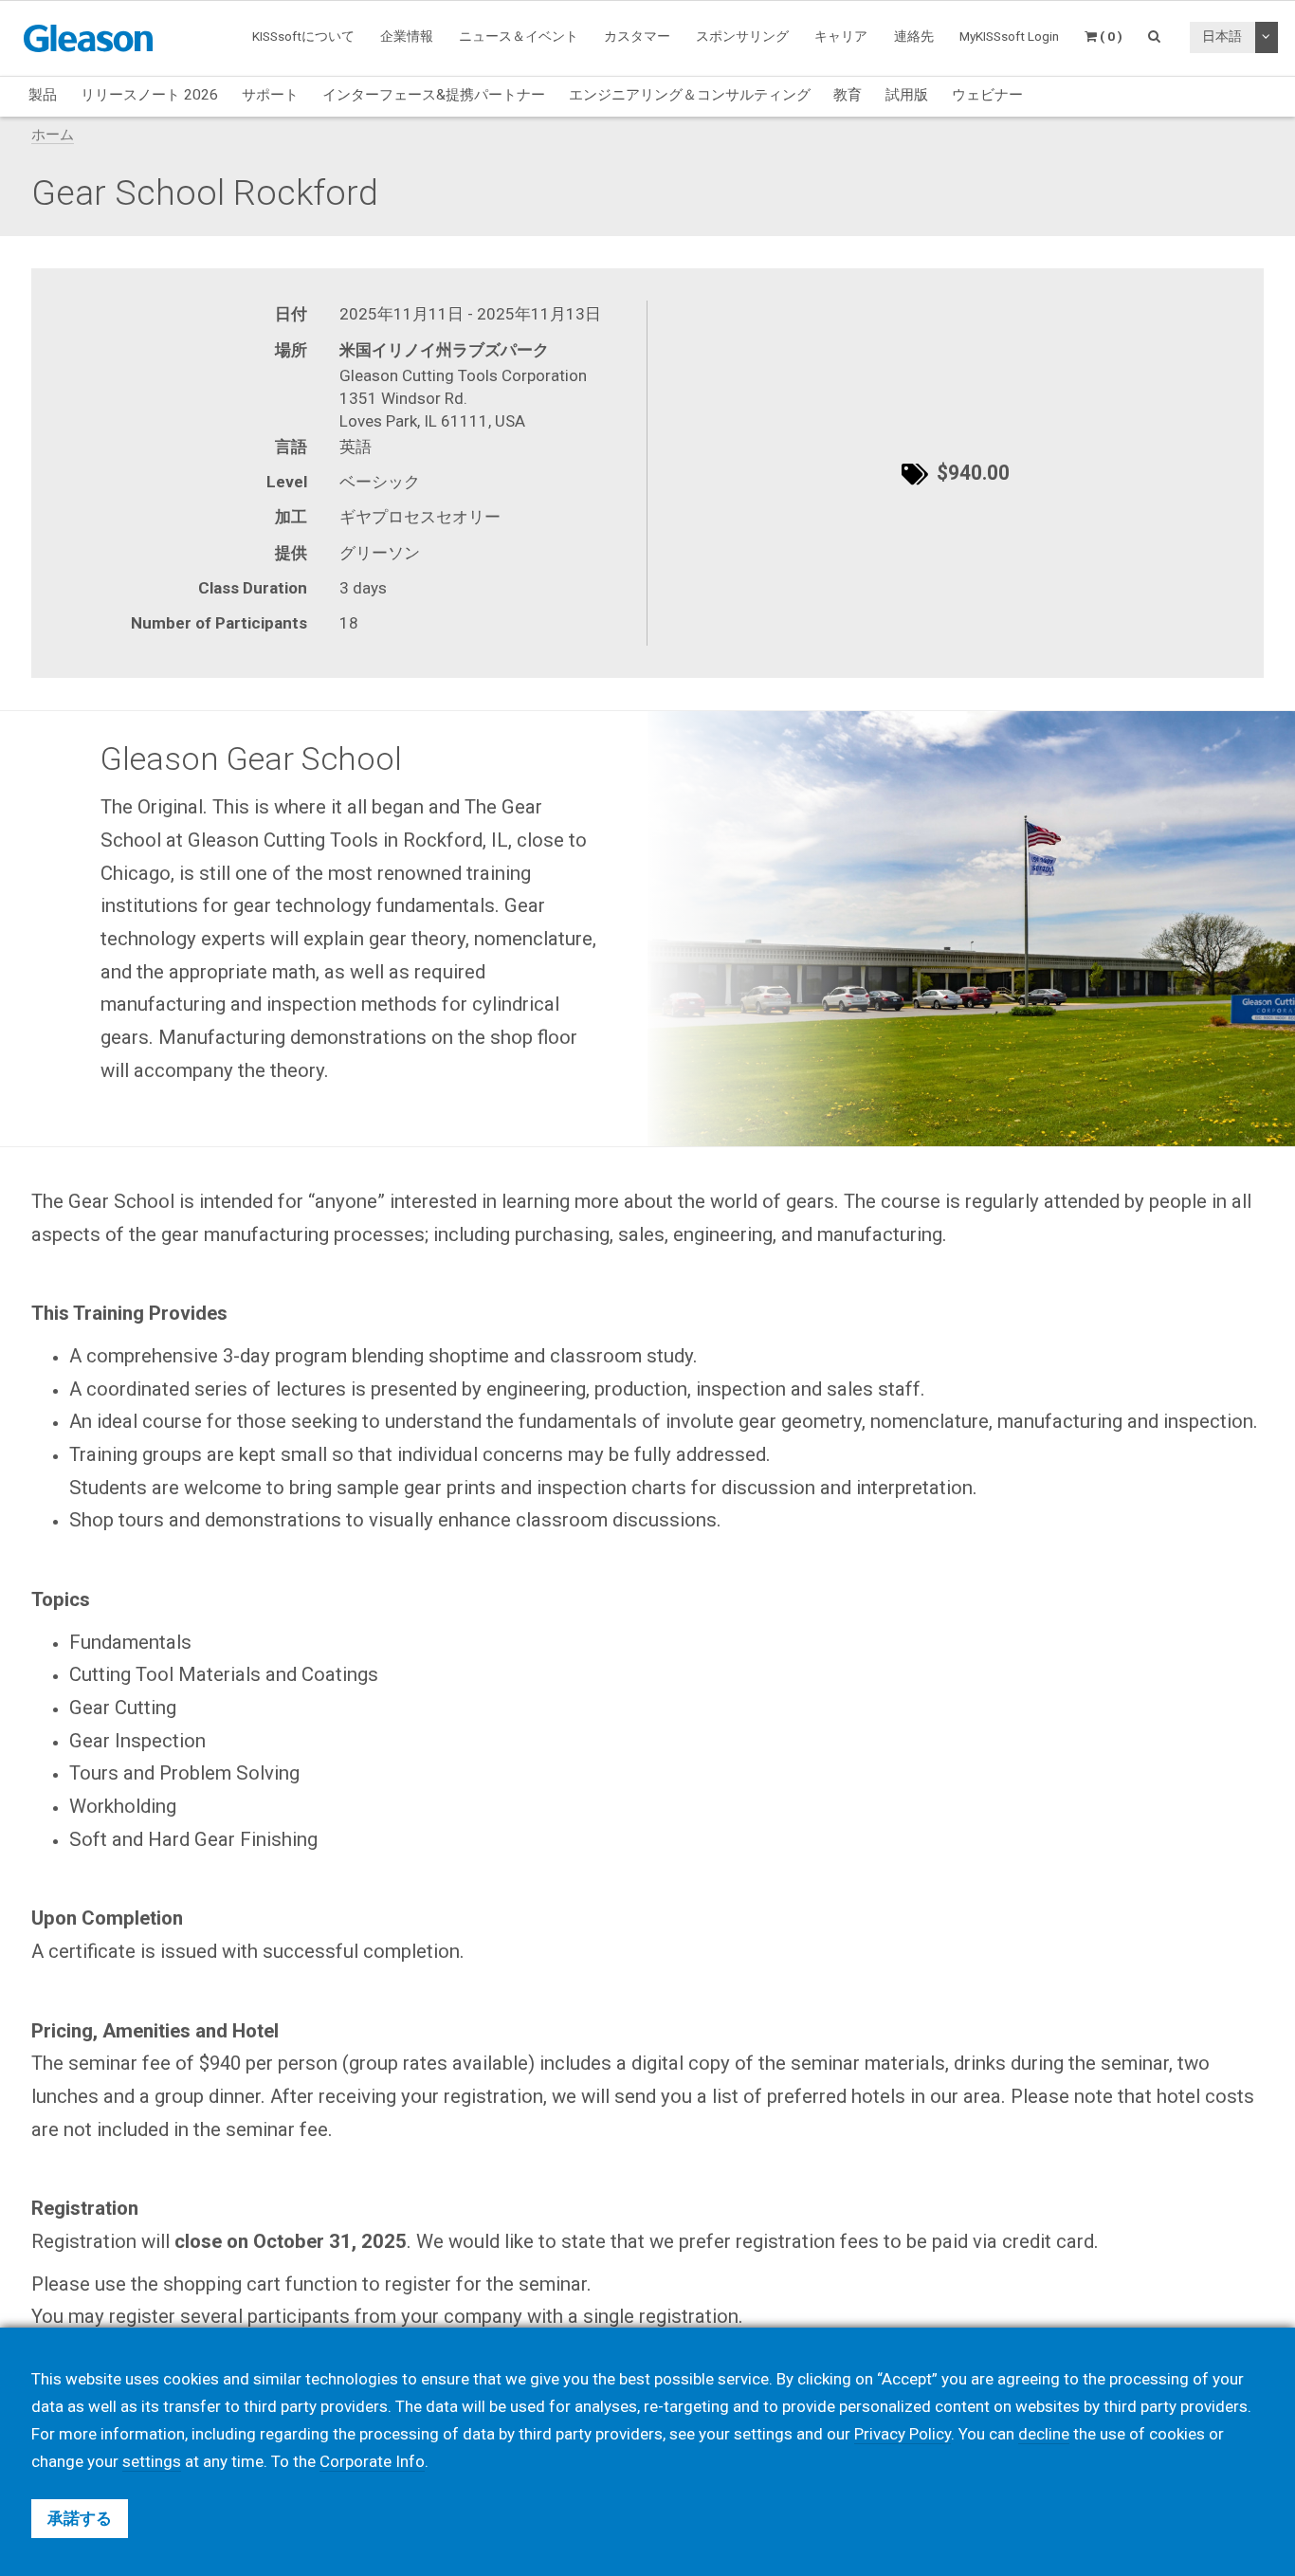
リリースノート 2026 (149, 95)
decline (1044, 2434)
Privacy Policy (903, 2434)
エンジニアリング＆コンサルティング (690, 95)
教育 (848, 95)
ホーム (53, 135)
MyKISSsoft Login (1009, 36)
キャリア (841, 36)
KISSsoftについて (303, 36)
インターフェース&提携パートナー (434, 95)
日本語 (1222, 36)
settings (152, 2461)
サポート (270, 95)
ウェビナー (987, 95)
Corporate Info (372, 2461)
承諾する (80, 2518)
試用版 (907, 95)
